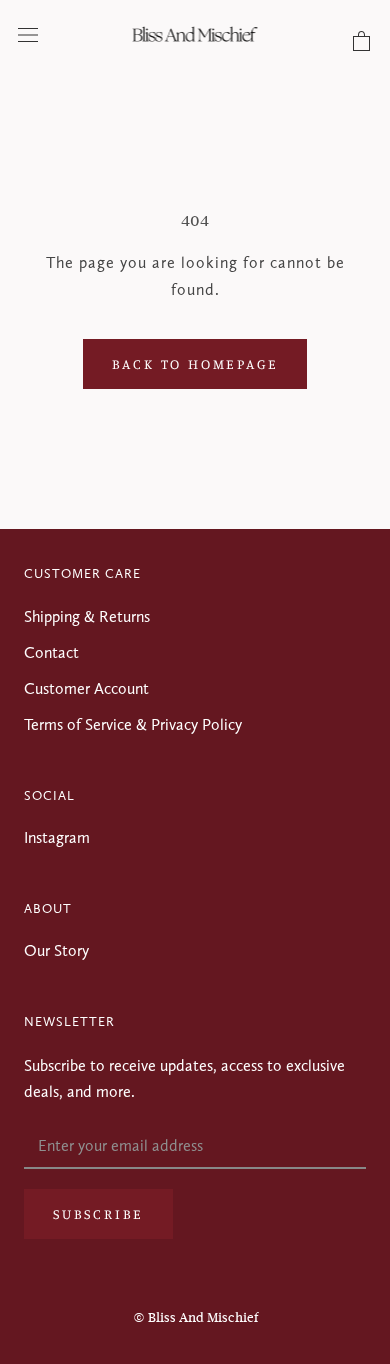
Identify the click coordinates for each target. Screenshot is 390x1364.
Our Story (56, 950)
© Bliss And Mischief (195, 1317)
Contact (51, 652)
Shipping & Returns (87, 616)
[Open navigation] (28, 34)
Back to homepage (195, 363)
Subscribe (98, 1213)
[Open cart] (361, 42)
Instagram (57, 837)
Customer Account (86, 688)
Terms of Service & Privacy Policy (133, 724)
